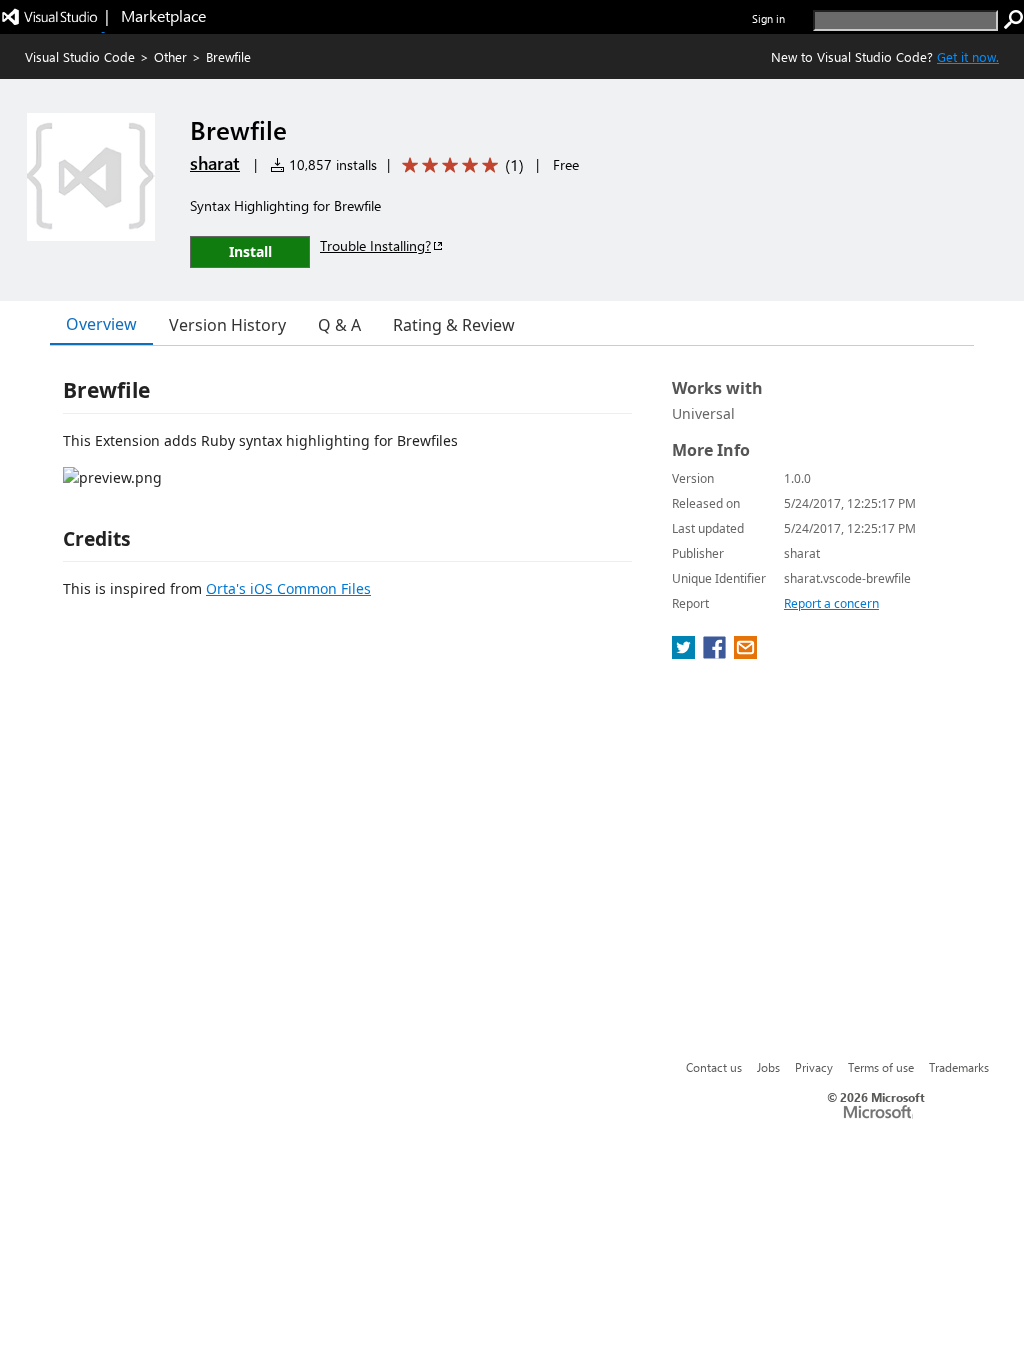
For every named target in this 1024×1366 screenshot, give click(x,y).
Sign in (768, 18)
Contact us (714, 1067)
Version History (227, 325)
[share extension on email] (745, 653)
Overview (101, 324)
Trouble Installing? (375, 245)
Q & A (339, 325)
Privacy (814, 1067)
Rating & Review (454, 325)
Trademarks (959, 1067)
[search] (1014, 20)
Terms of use (881, 1067)
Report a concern (831, 603)
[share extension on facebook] (716, 653)
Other (170, 56)
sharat (215, 163)
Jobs (768, 1067)
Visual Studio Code (80, 56)
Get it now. (968, 56)
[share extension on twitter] (685, 653)
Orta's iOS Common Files (288, 588)
